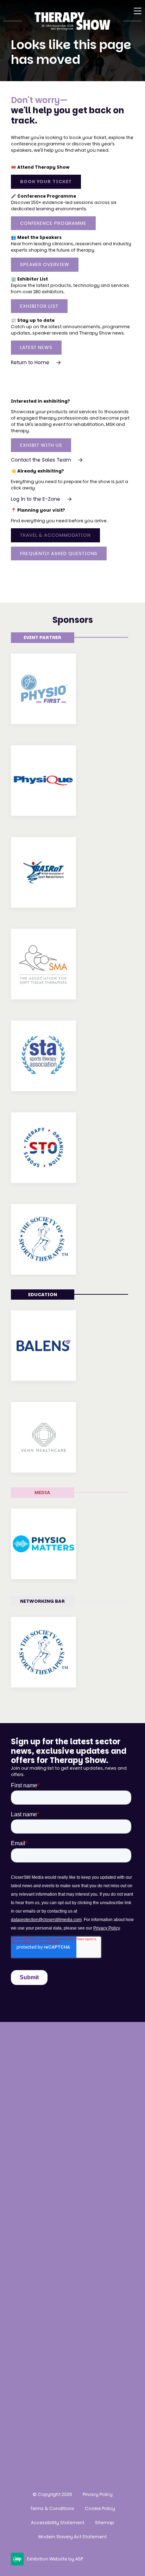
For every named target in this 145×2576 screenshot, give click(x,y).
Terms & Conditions (52, 2508)
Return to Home (30, 362)
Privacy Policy (98, 2494)
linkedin (54, 2434)
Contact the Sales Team (41, 460)
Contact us (27, 2114)
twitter (72, 2434)
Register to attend (36, 2163)
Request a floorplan (39, 2295)
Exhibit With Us (41, 445)
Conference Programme (53, 223)
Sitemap (105, 2523)
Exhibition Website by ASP (55, 2559)
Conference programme (45, 2189)
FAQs (18, 2229)
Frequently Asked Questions (59, 553)
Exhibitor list (39, 306)
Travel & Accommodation (55, 535)
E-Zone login (29, 2321)
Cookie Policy (100, 2508)
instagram (19, 2434)
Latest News (36, 347)
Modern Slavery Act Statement (72, 2537)
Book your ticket (46, 182)
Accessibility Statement (58, 2523)
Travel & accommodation (47, 2216)
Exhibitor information (41, 2308)
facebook (37, 2434)
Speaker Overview (45, 264)
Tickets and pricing (38, 2176)
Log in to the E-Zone (36, 499)
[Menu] (138, 11)
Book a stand (29, 2282)
